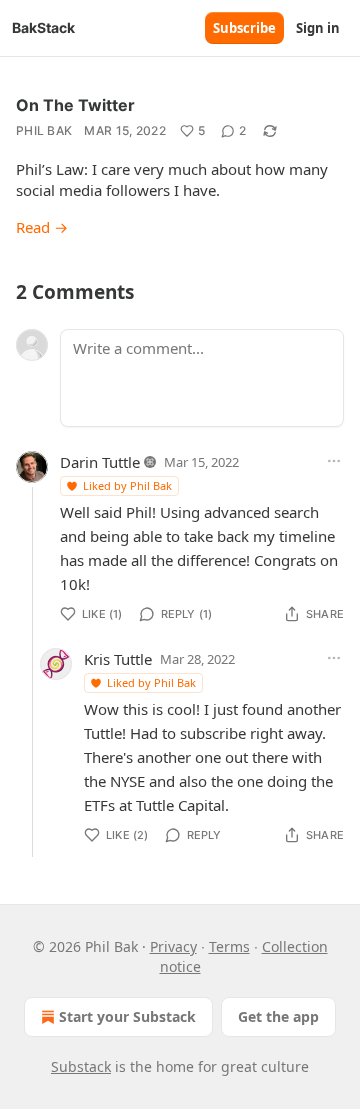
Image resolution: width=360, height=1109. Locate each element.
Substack (81, 1066)
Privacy (173, 946)
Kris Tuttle (118, 659)
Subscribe (244, 28)
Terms (229, 946)
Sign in (318, 28)
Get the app (278, 1016)
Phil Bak (44, 130)
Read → (42, 227)
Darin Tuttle (100, 462)
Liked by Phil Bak (127, 485)
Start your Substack (127, 1016)
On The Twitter (75, 105)
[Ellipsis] (334, 461)
